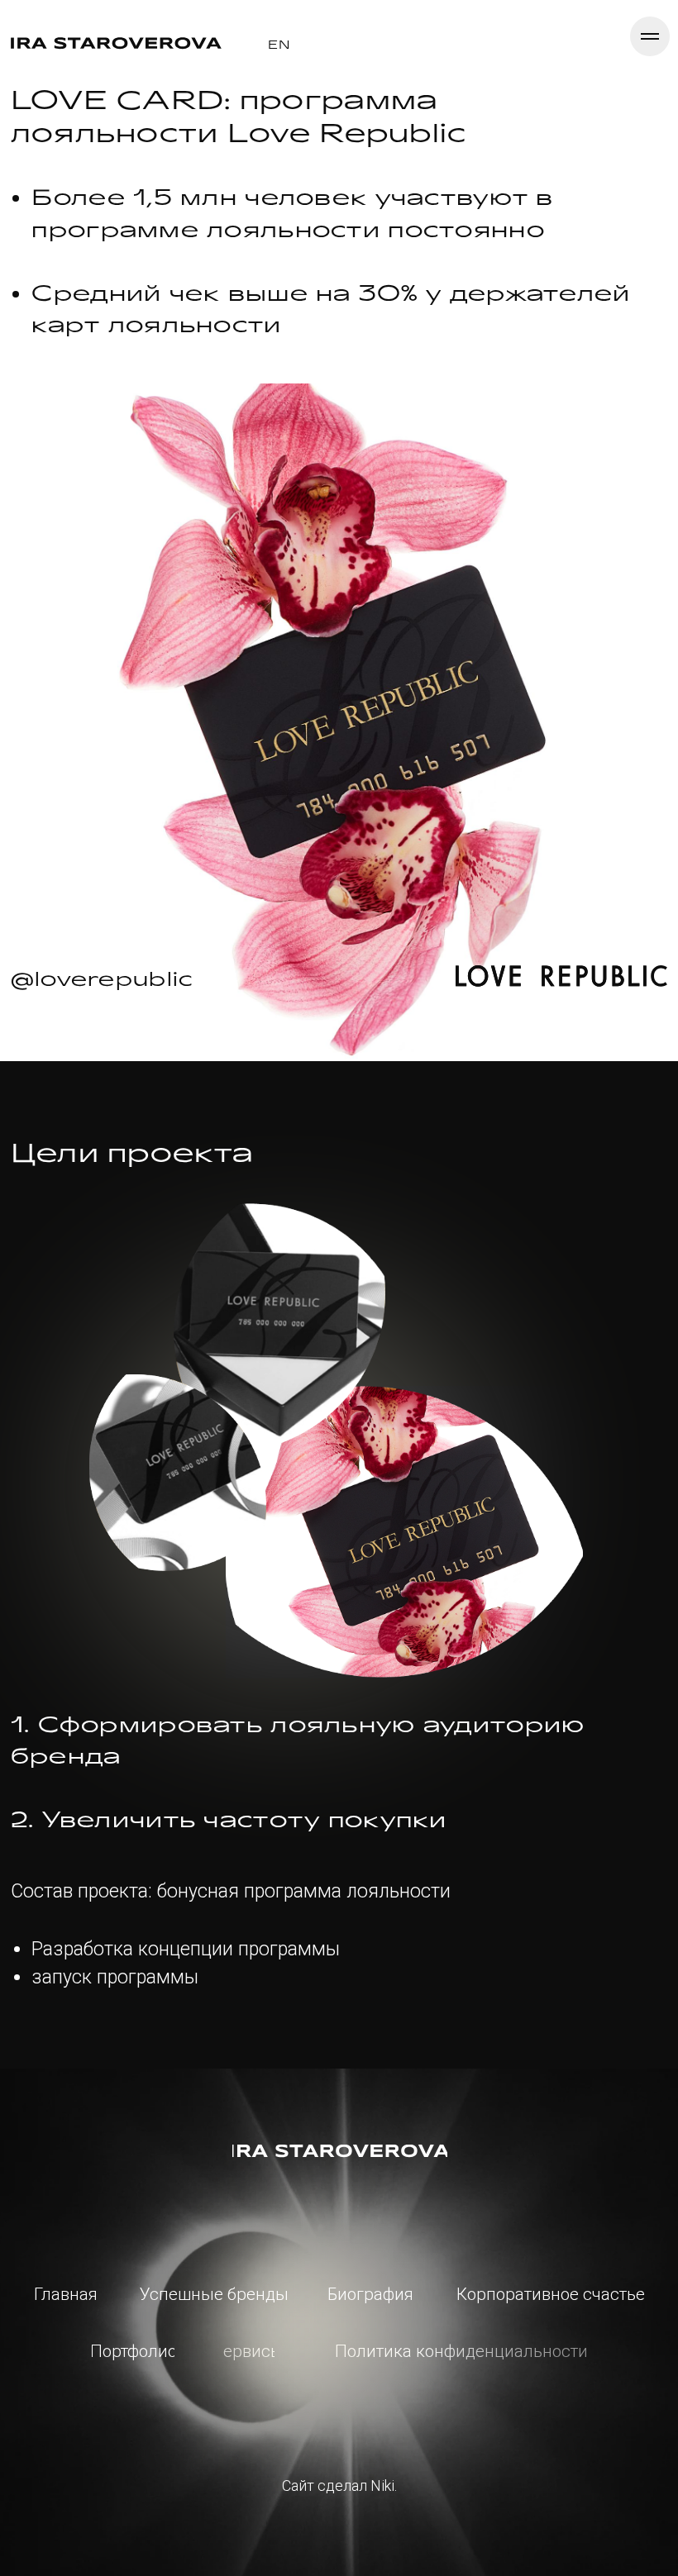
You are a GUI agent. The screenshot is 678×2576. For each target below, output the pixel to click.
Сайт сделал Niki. (339, 2486)
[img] (340, 2151)
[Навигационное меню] (650, 36)
